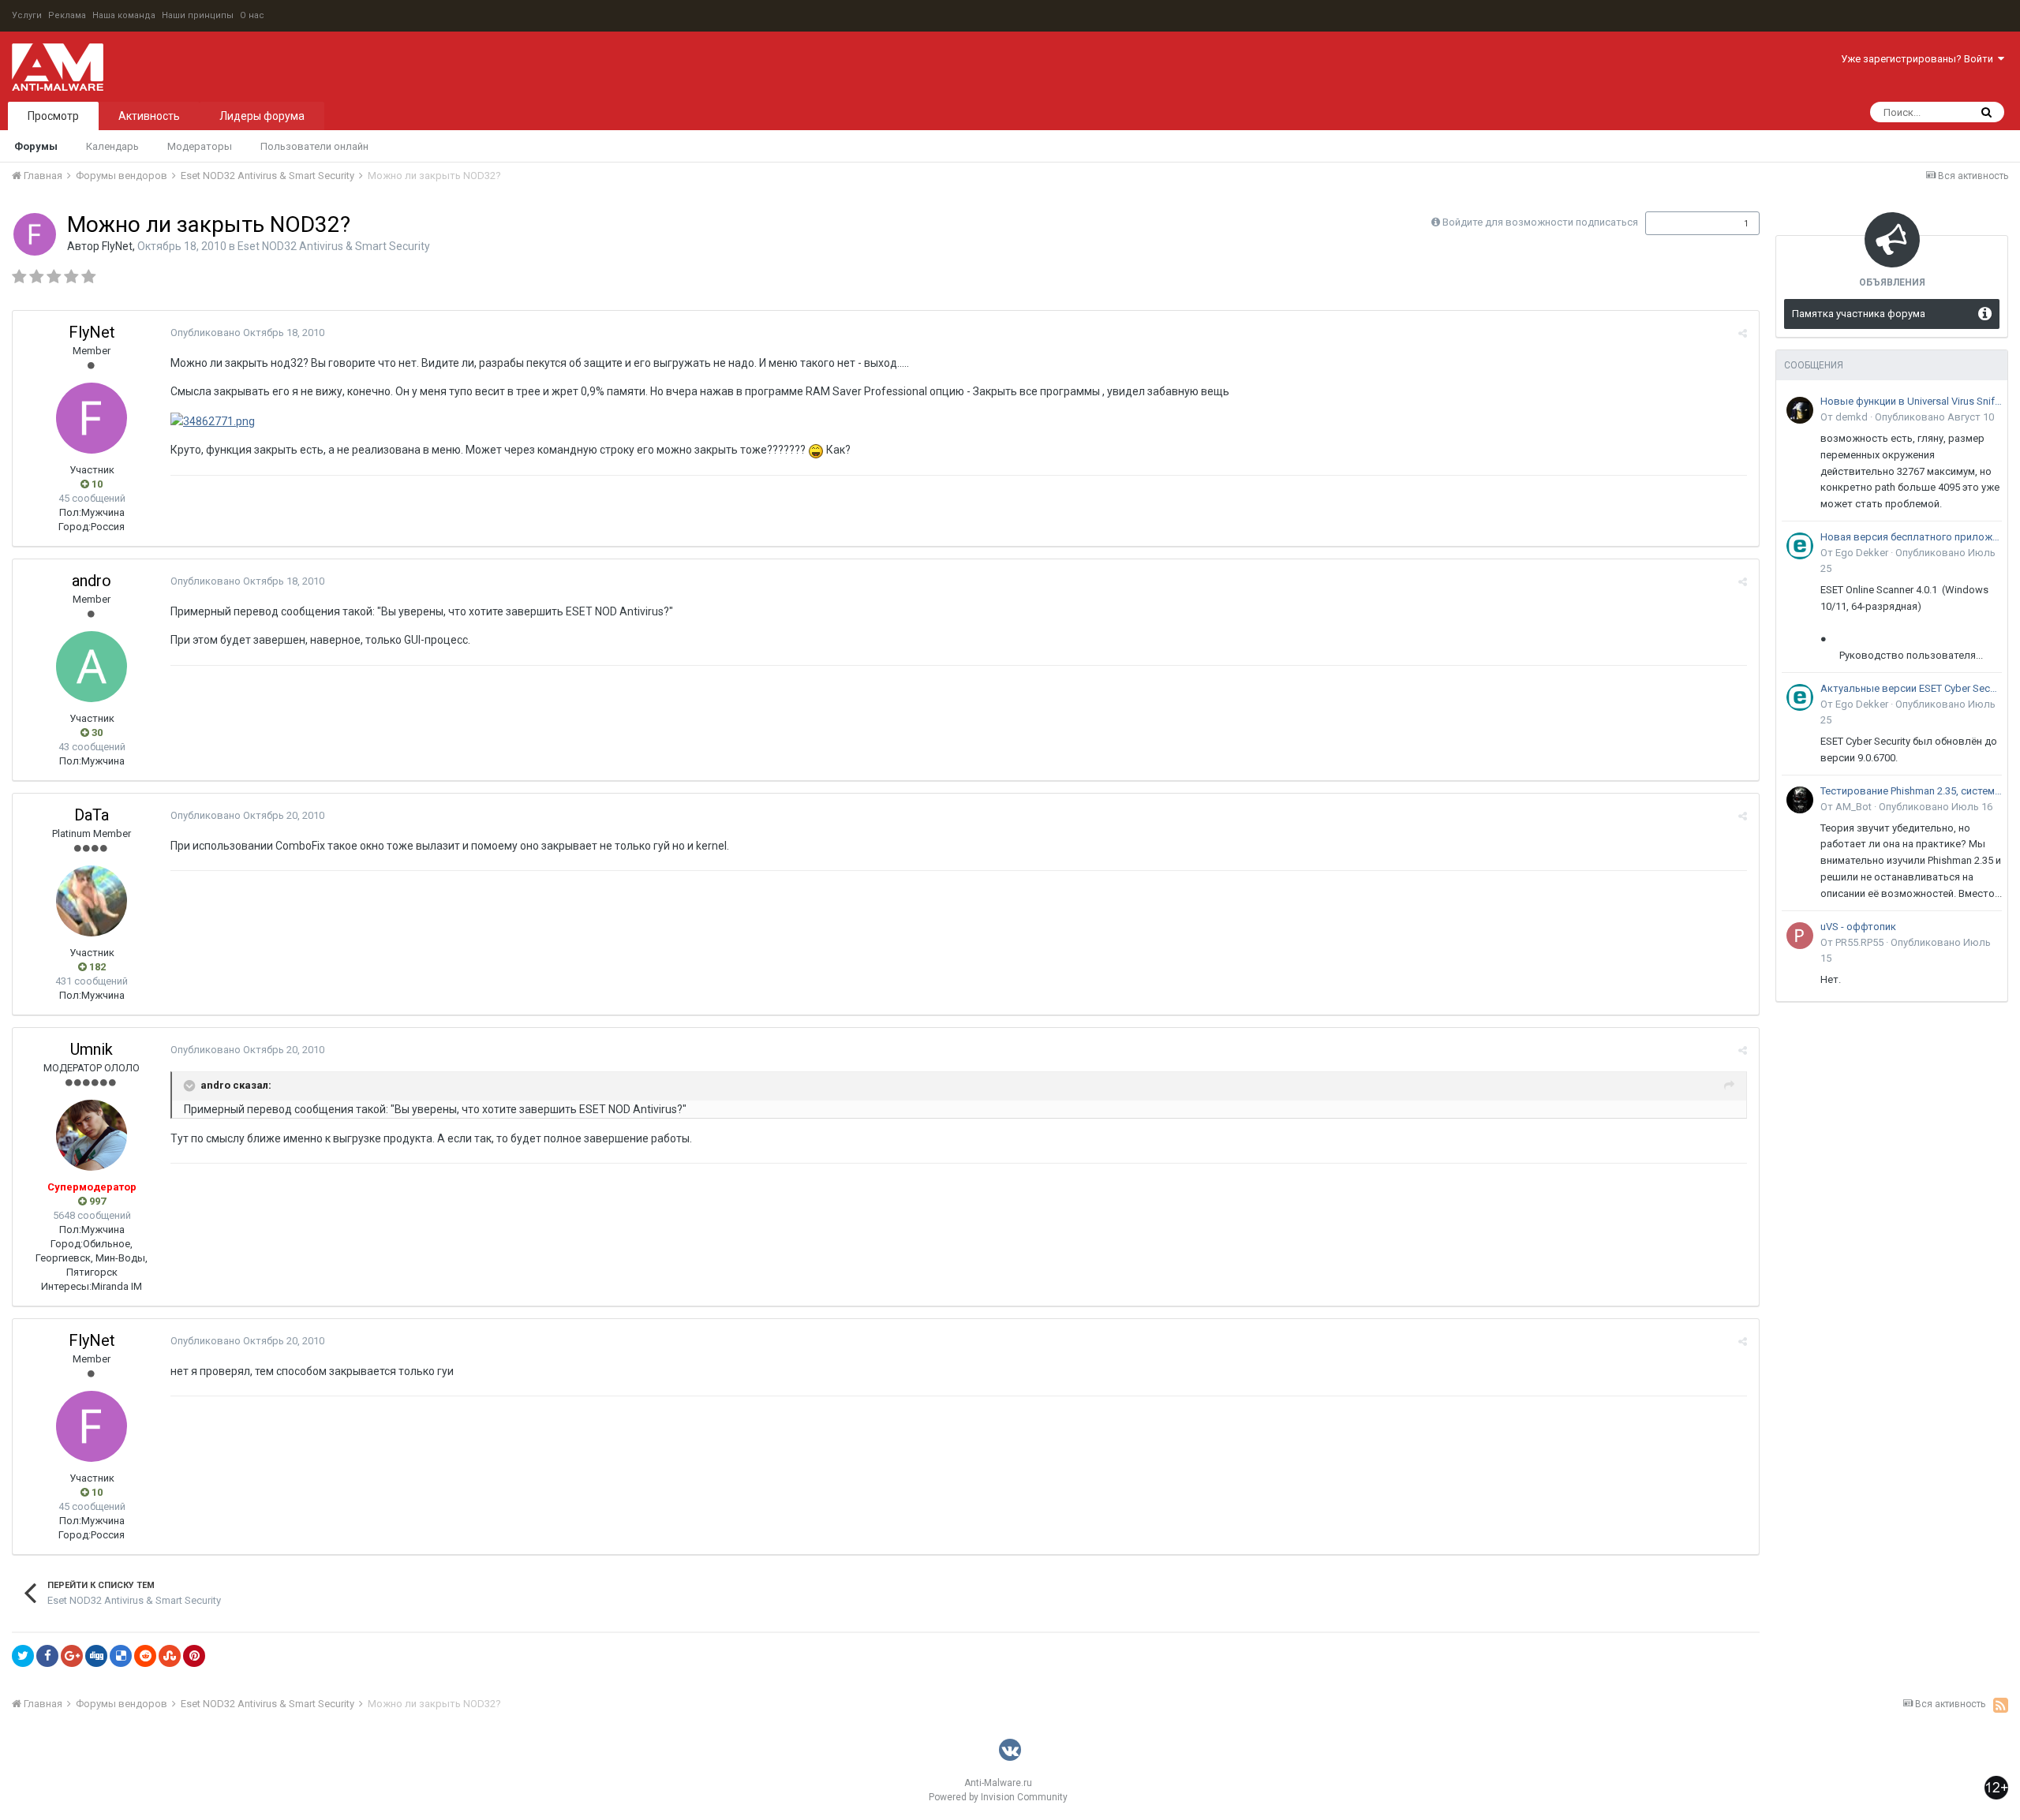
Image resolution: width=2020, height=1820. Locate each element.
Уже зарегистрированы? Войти (1919, 59)
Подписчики (1686, 223)
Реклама (67, 15)
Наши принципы (198, 15)
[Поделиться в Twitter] (23, 1656)
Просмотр (53, 116)
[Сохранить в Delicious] (121, 1656)
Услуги (27, 15)
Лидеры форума (262, 116)
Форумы (36, 146)
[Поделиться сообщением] (1743, 333)
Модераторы (200, 146)
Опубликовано (247, 333)
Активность (149, 116)
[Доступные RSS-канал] (2001, 1705)
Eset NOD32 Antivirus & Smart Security (334, 246)
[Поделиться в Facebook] (47, 1656)
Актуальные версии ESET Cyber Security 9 (1911, 688)
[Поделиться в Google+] (72, 1656)
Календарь (112, 146)
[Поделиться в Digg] (96, 1656)
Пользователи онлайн (314, 146)
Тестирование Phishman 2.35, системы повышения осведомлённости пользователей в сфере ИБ (1911, 791)
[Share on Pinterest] (194, 1656)
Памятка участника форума (1859, 314)
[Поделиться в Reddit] (145, 1656)
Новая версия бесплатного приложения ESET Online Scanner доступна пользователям (1911, 537)
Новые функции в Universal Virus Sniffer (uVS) (1911, 401)
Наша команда (124, 15)
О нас (252, 15)
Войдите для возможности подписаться (1540, 222)
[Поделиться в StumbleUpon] (170, 1656)
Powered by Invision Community (998, 1797)
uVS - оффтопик (1858, 927)
